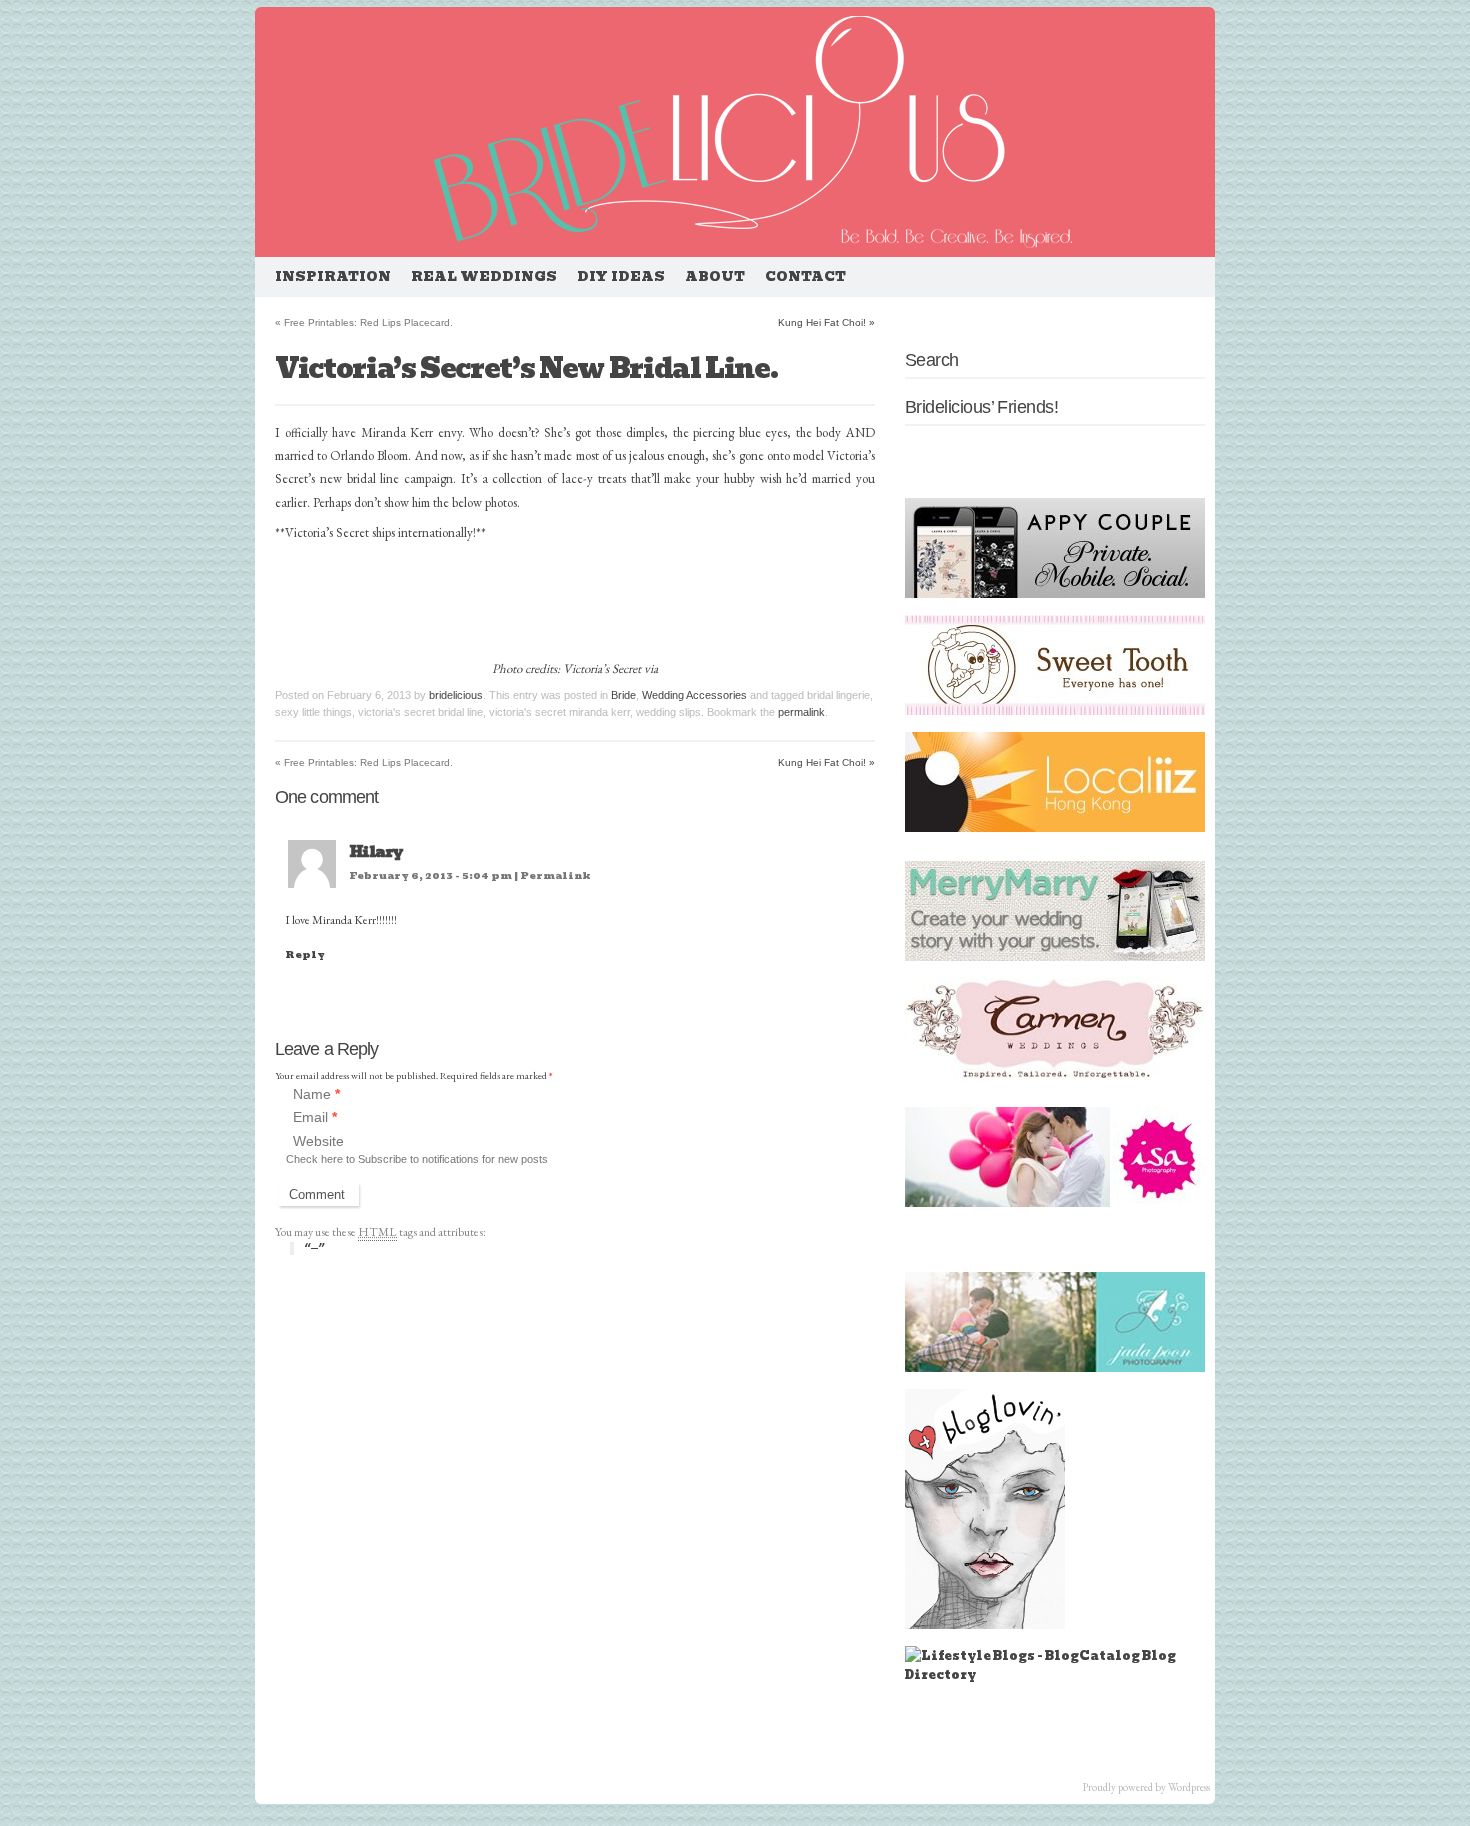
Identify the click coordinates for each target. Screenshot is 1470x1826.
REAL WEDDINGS (484, 276)
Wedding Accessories (694, 695)
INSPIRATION (333, 276)
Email (315, 1118)
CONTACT (805, 276)
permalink (801, 712)
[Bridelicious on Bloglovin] (985, 1624)
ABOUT (715, 276)
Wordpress (1189, 1787)
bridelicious (456, 695)
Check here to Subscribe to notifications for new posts (417, 1159)
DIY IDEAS (621, 276)
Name (316, 1094)
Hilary (376, 852)
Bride (623, 695)
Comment (317, 1194)
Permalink (555, 875)
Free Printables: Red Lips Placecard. (364, 322)
